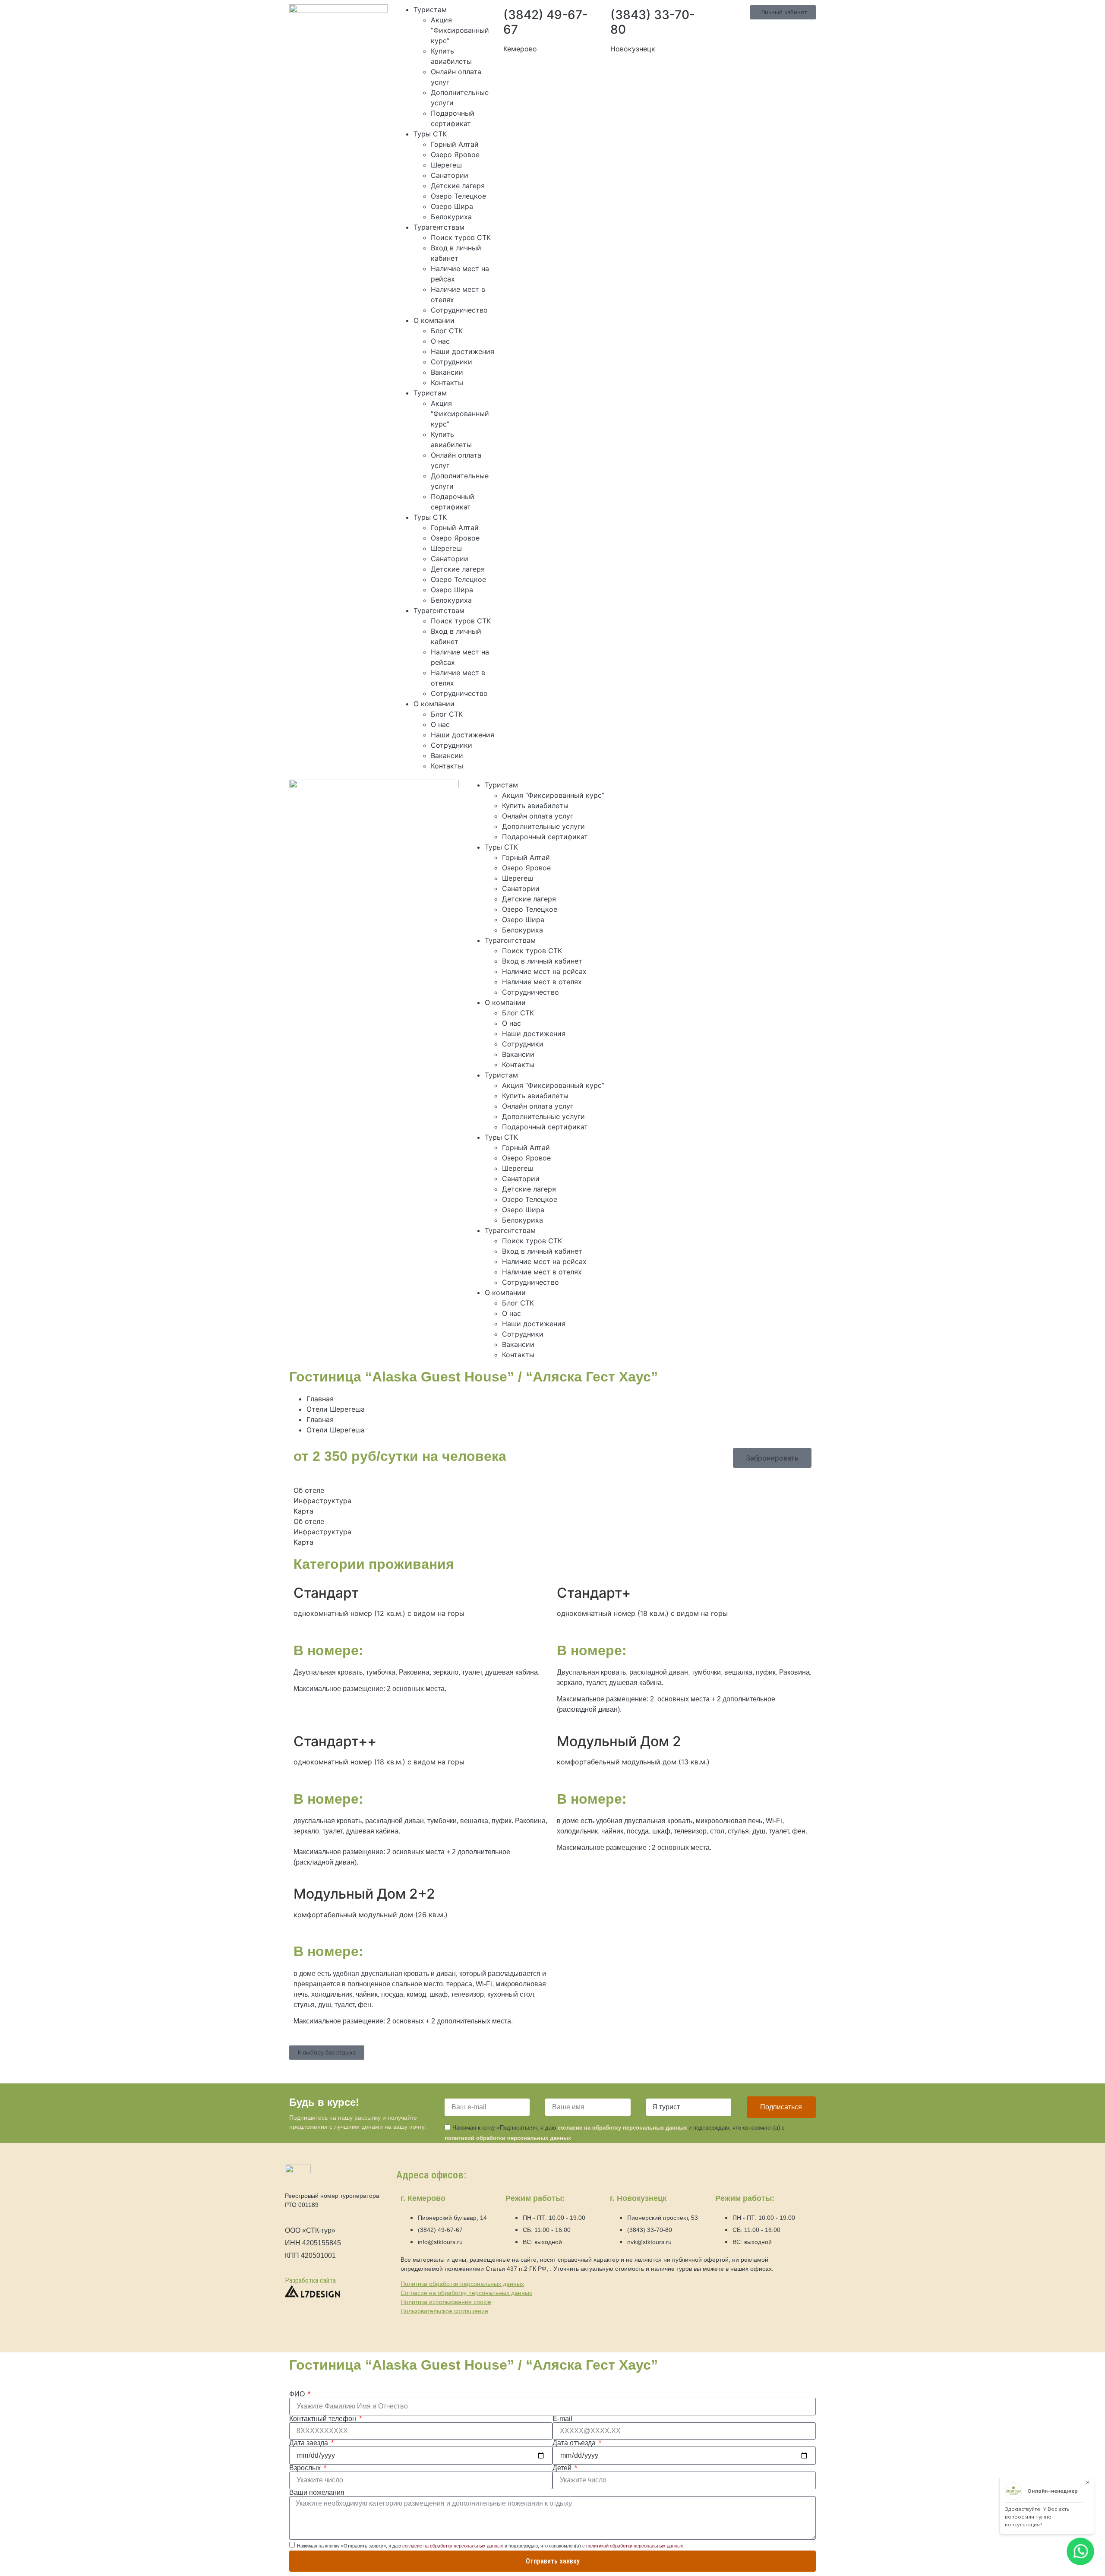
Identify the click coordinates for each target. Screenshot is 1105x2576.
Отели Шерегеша (336, 1409)
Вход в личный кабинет (542, 961)
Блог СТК (447, 331)
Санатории (450, 175)
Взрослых (306, 2468)
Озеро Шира (452, 206)
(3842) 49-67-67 (546, 22)
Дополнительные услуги (543, 826)
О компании (434, 320)
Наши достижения (463, 351)
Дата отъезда (575, 2443)
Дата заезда (309, 2443)
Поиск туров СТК (461, 237)
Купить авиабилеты (535, 806)
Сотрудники (451, 362)
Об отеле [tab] (309, 1490)
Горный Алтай (455, 144)
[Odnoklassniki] (728, 790)
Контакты (447, 382)
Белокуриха (451, 217)
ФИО (298, 2394)
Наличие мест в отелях (542, 982)
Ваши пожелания (317, 2493)
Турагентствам (439, 227)
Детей (563, 2468)
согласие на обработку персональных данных (622, 2128)
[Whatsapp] (657, 790)
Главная (320, 1399)
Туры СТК (430, 134)
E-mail (562, 2419)
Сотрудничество (459, 310)
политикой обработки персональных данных (508, 2138)
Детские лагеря (458, 186)
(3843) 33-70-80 (653, 22)
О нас (440, 341)
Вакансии (447, 372)
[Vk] (704, 790)
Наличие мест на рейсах (544, 971)
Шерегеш (446, 165)
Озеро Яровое (455, 155)
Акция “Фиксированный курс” (460, 30)
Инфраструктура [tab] (322, 1501)
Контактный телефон (324, 2419)
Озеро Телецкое (458, 196)
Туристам (430, 9)
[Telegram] (681, 790)
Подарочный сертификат (545, 837)
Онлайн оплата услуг (538, 816)
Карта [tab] (303, 1511)
